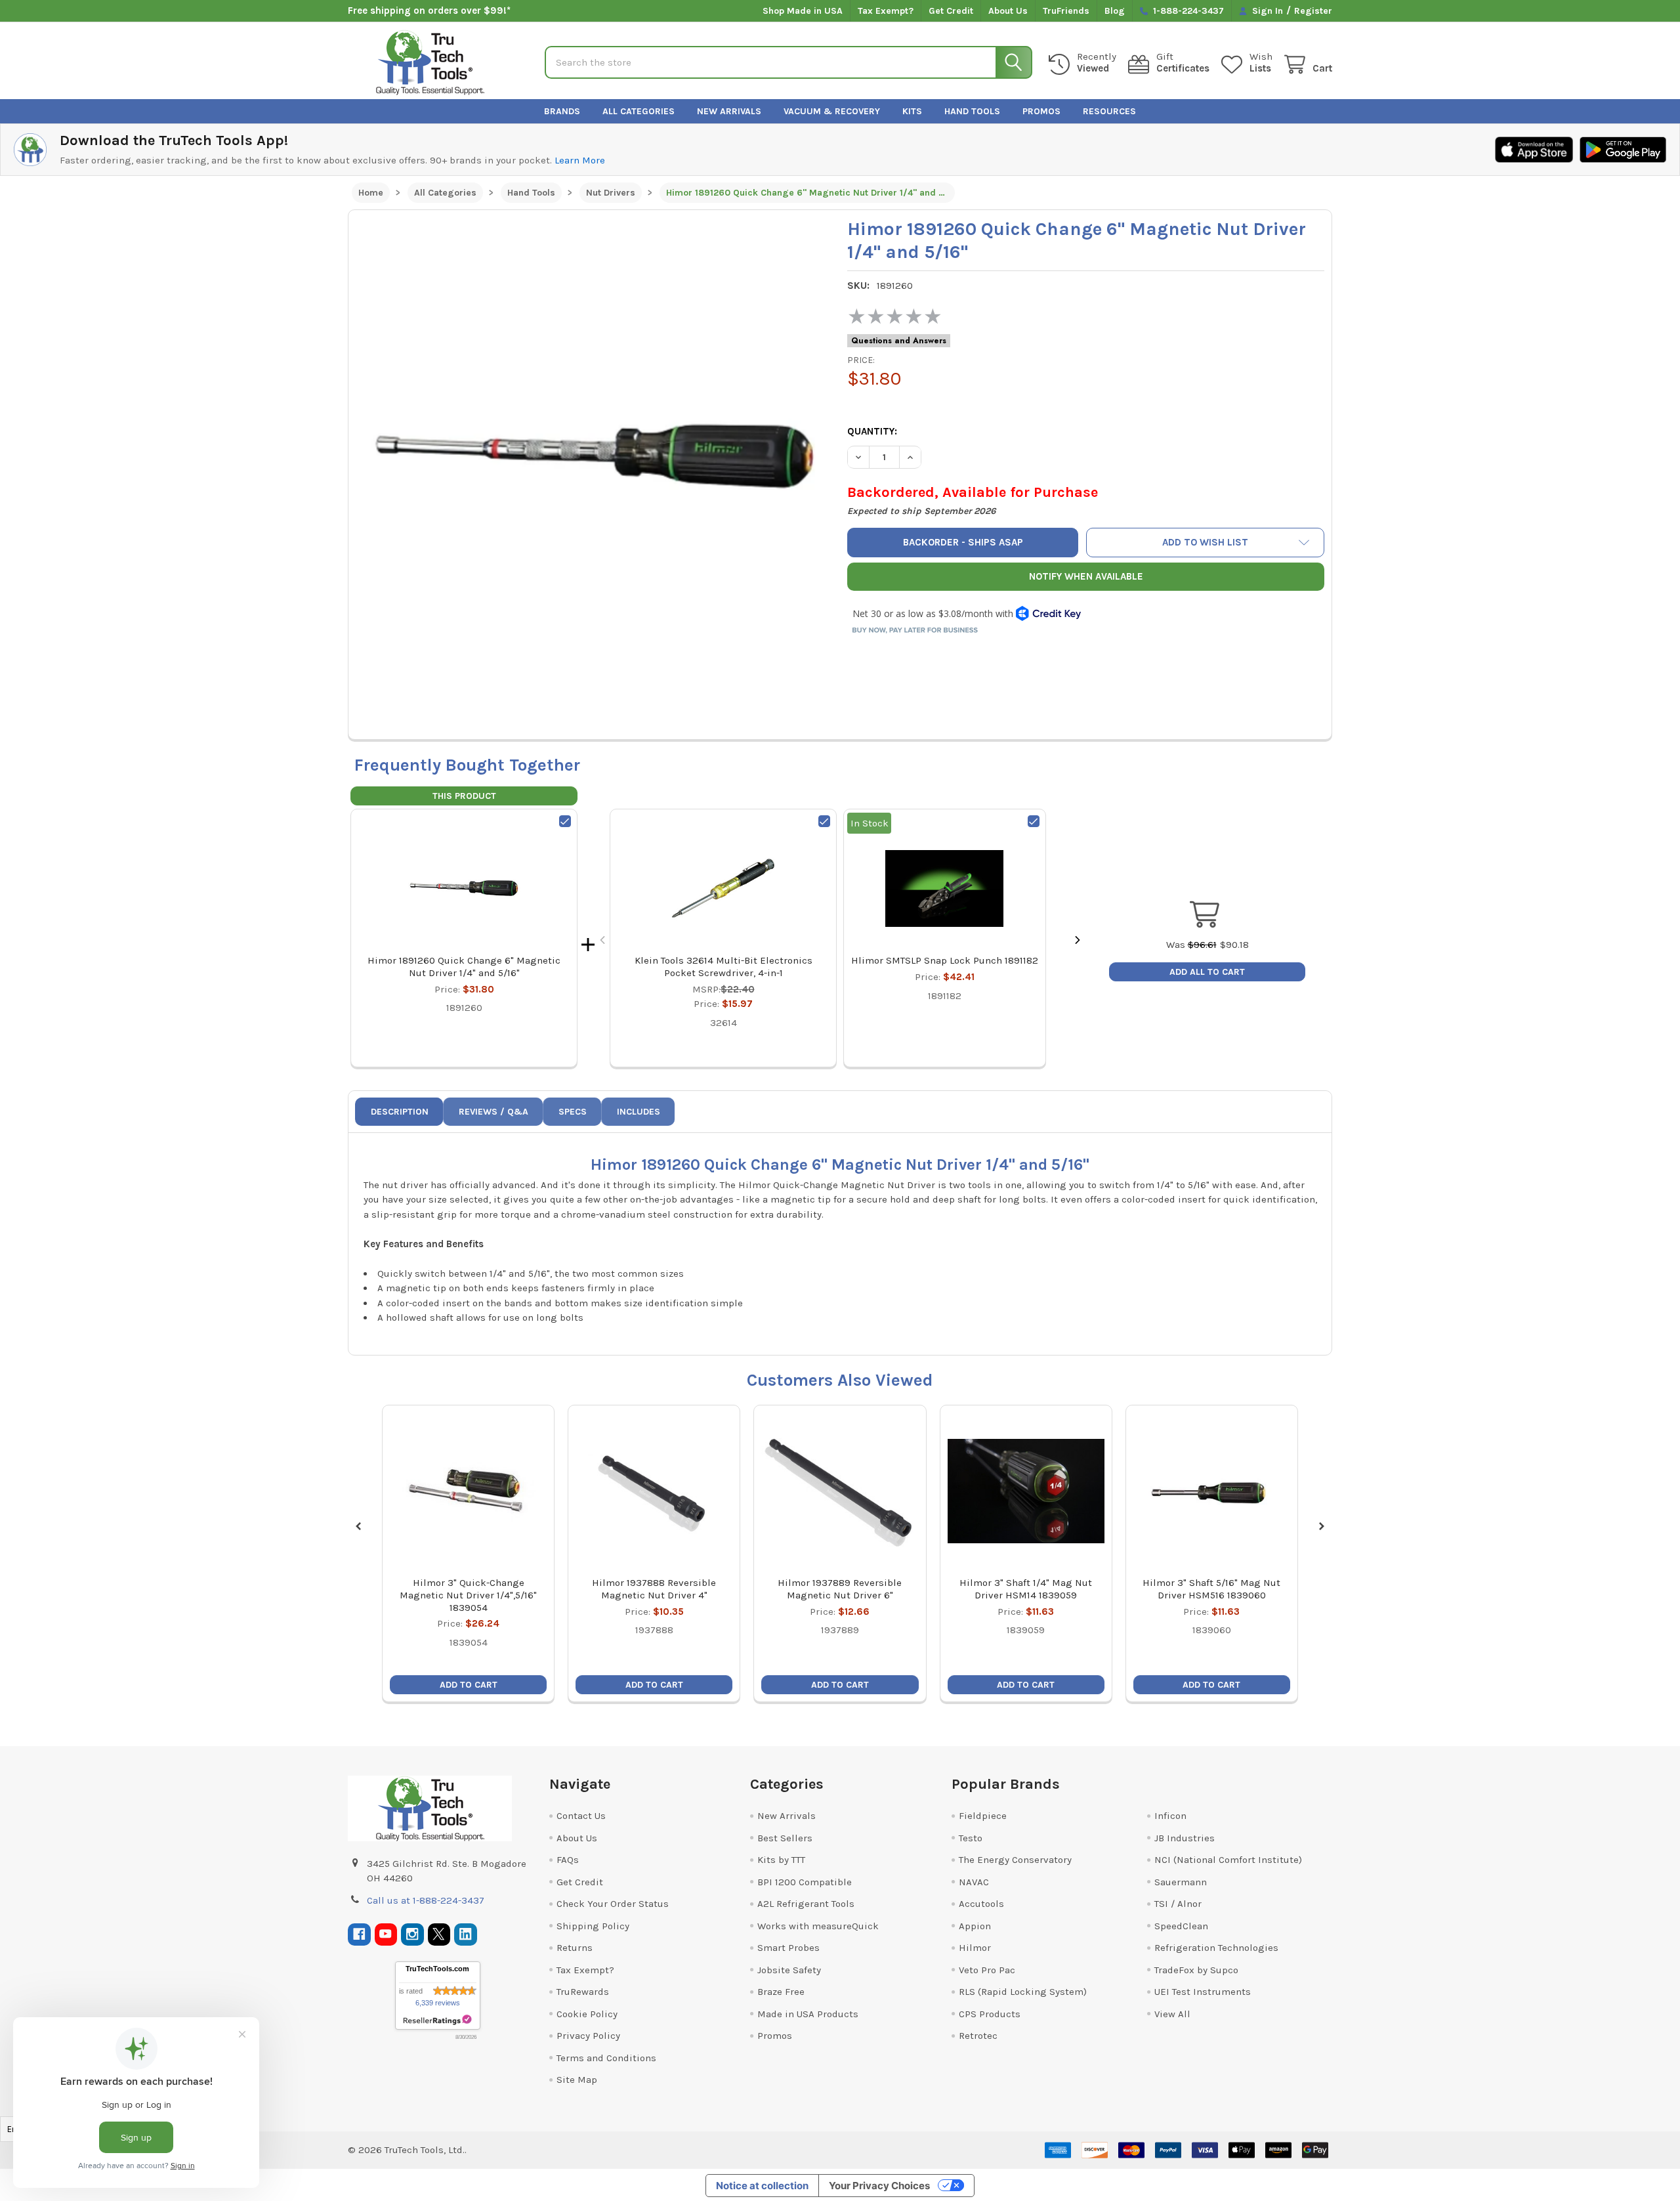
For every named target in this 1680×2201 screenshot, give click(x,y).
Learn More (580, 160)
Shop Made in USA (803, 11)
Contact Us (581, 1816)
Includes (639, 1112)
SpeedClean (1181, 1926)
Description (400, 1112)
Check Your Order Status (613, 1904)
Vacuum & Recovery (832, 111)
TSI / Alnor (1178, 1904)
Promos (1041, 111)
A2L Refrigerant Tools (806, 1904)
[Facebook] (359, 1935)
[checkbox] (565, 821)
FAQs (568, 1860)
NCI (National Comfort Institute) (1228, 1860)
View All (1172, 2014)
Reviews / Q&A (493, 1112)
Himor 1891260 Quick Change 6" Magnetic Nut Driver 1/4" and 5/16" (464, 967)
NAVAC (974, 1882)
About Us (1008, 11)
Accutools (981, 1904)
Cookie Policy (587, 2014)
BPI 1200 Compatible (805, 1882)
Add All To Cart (1207, 972)
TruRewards (583, 1992)
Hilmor (975, 1948)
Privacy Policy (588, 2036)
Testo (971, 1838)
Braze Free (781, 1992)
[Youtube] (386, 1935)
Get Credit (951, 11)
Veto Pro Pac (987, 1970)
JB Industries (1185, 1838)
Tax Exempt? (886, 11)
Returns (575, 1948)
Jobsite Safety (789, 1970)
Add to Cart (469, 1685)
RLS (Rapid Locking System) (1023, 1992)
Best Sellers (785, 1838)
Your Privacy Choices (879, 2186)
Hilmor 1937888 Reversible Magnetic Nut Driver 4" (654, 1589)
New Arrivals (729, 111)
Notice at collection (762, 2186)
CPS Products (990, 2014)
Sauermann (1181, 1882)
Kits (912, 111)
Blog (1115, 11)
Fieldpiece (983, 1816)
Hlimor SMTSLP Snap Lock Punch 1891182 (945, 960)
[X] (439, 1935)
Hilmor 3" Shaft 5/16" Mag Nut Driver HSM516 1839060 (1211, 1589)
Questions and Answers (899, 341)
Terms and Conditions (606, 2058)
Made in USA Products (808, 2014)
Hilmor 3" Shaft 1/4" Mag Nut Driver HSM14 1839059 (1026, 1589)
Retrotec (978, 2036)
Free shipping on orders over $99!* (429, 11)
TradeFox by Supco (1196, 1970)
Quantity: (872, 431)
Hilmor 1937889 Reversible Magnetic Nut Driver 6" (840, 1589)
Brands (562, 111)
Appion (975, 1926)
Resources (1109, 111)
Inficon (1170, 1816)
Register (1313, 11)
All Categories (639, 111)
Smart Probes (788, 1948)
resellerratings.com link (437, 2020)
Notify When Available (1086, 576)
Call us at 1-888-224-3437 (426, 1900)
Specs (573, 1112)
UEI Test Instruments (1203, 1992)
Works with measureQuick (818, 1926)
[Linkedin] (466, 1935)
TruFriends (1066, 11)
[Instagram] (412, 1935)
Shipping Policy (593, 1926)
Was (1191, 945)
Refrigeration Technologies (1216, 1948)
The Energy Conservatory (1015, 1860)
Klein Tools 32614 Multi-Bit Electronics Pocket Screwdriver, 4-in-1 (724, 967)
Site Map (577, 2080)
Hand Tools (972, 111)
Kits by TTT (781, 1860)
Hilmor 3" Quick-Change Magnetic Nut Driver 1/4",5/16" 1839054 (468, 1595)
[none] (595, 456)
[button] (1206, 543)
